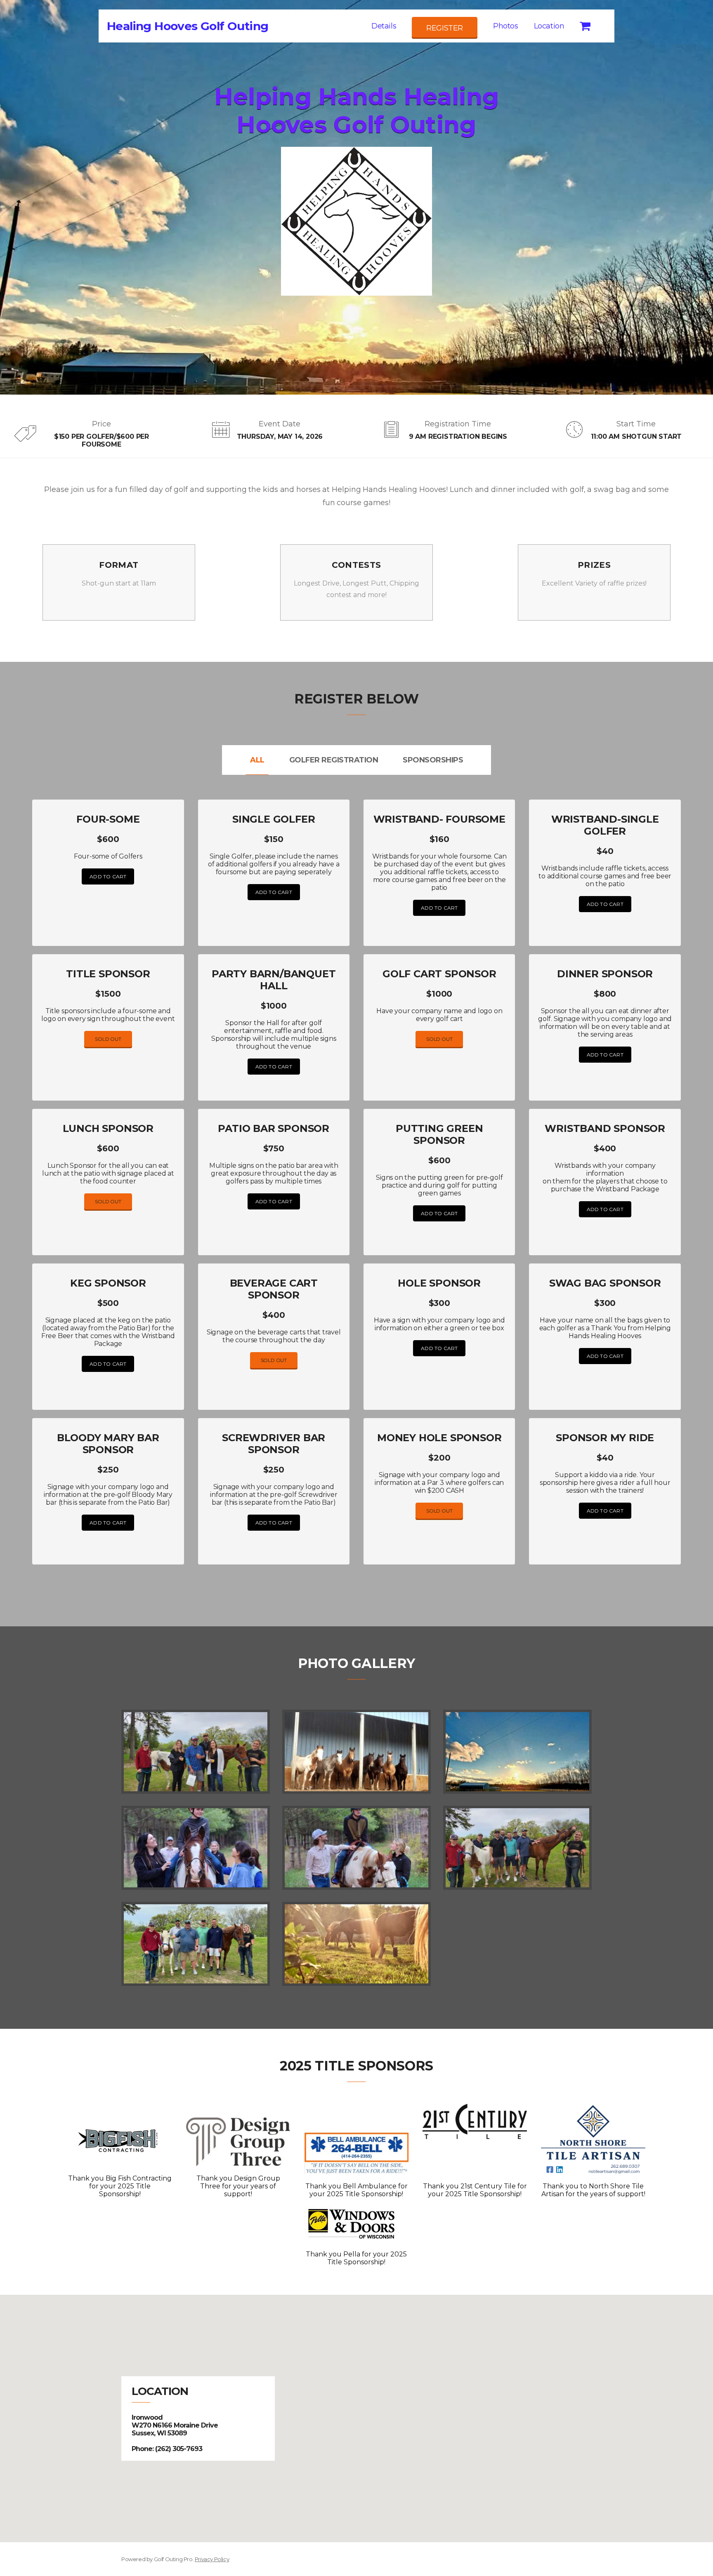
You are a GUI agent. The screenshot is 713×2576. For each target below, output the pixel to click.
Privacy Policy (212, 2559)
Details (384, 26)
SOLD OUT (108, 1039)
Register (445, 28)
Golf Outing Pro (173, 2559)
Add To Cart (108, 876)
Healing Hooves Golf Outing (188, 26)
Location (549, 26)
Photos (506, 26)
